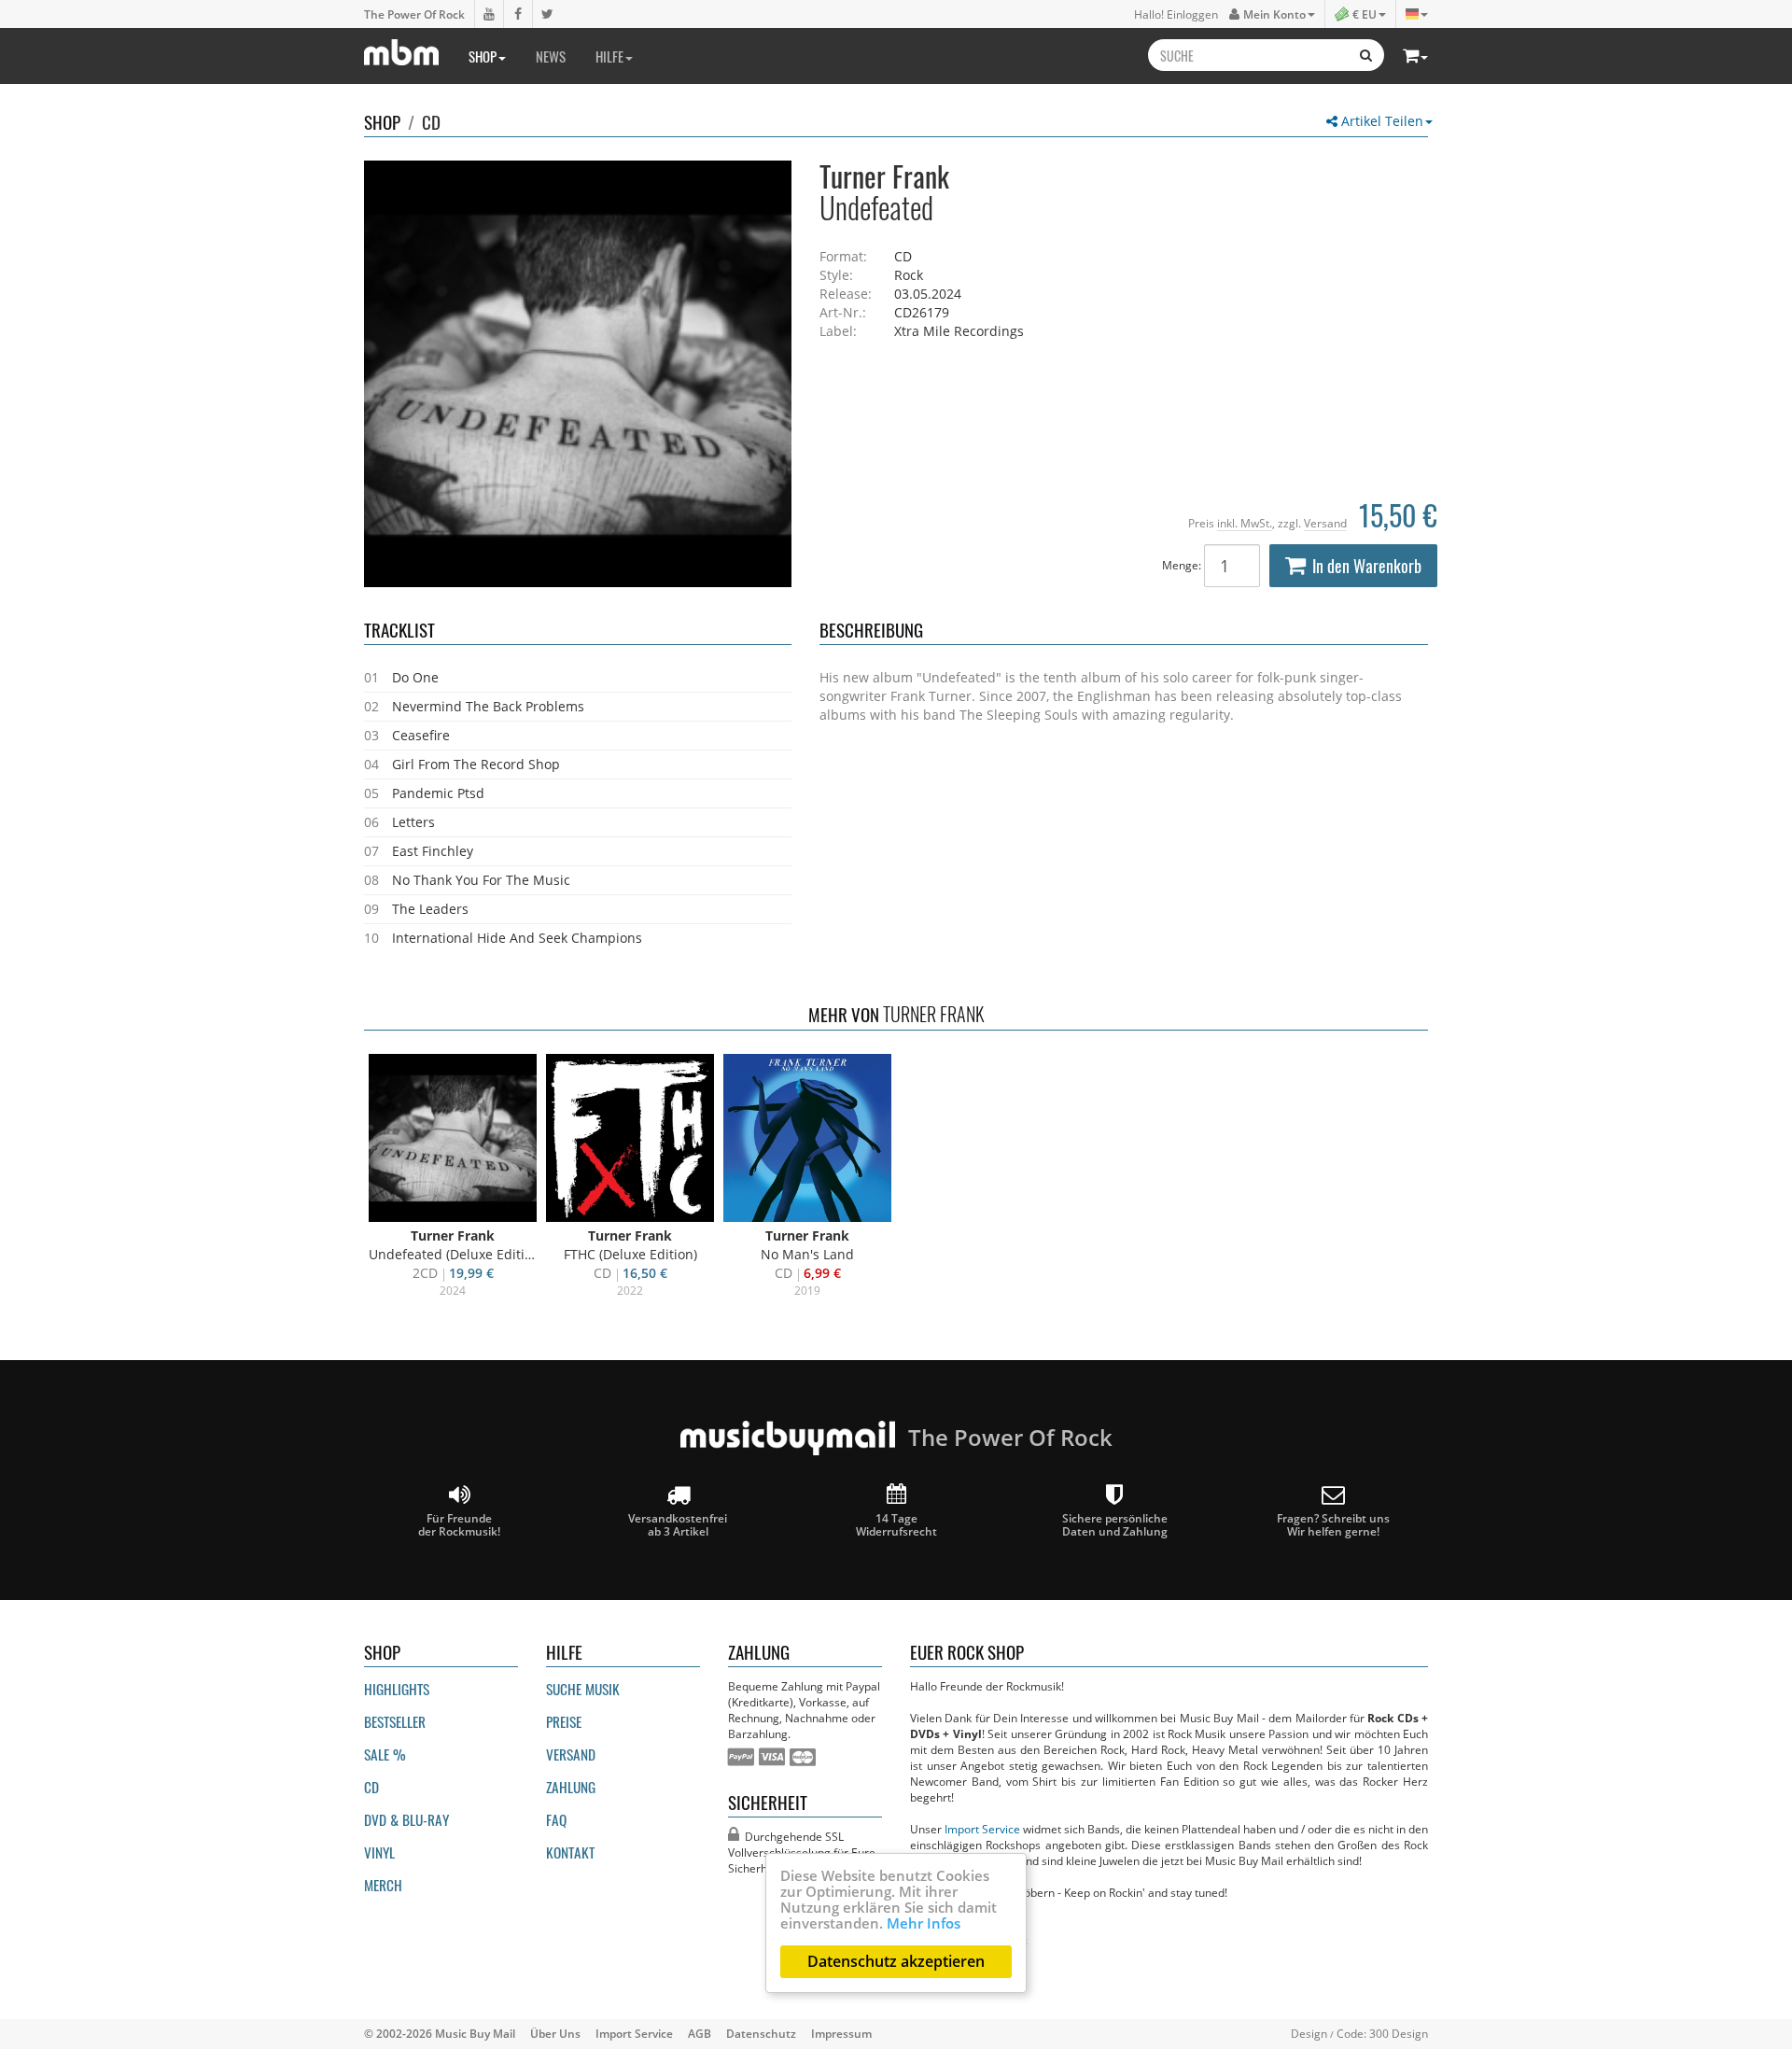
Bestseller (395, 1721)
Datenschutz (761, 2033)
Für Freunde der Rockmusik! (459, 1524)
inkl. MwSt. (1245, 523)
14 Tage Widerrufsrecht (896, 1524)
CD (431, 121)
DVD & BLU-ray (406, 1819)
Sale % (385, 1754)
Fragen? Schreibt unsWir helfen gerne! (1333, 1524)
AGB (700, 2033)
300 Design (1399, 2033)
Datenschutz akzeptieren (896, 1961)
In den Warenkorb (1367, 566)
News (551, 56)
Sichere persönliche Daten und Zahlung (1115, 1524)
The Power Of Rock (414, 14)
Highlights (397, 1689)
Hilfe (609, 56)
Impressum (841, 2033)
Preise (564, 1721)
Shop (483, 56)
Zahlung (571, 1787)
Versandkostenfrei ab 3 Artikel (678, 1524)
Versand (1325, 523)
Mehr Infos (924, 1923)
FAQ (556, 1819)
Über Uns (555, 2033)
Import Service (982, 1829)
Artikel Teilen (1380, 121)
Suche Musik (583, 1689)
